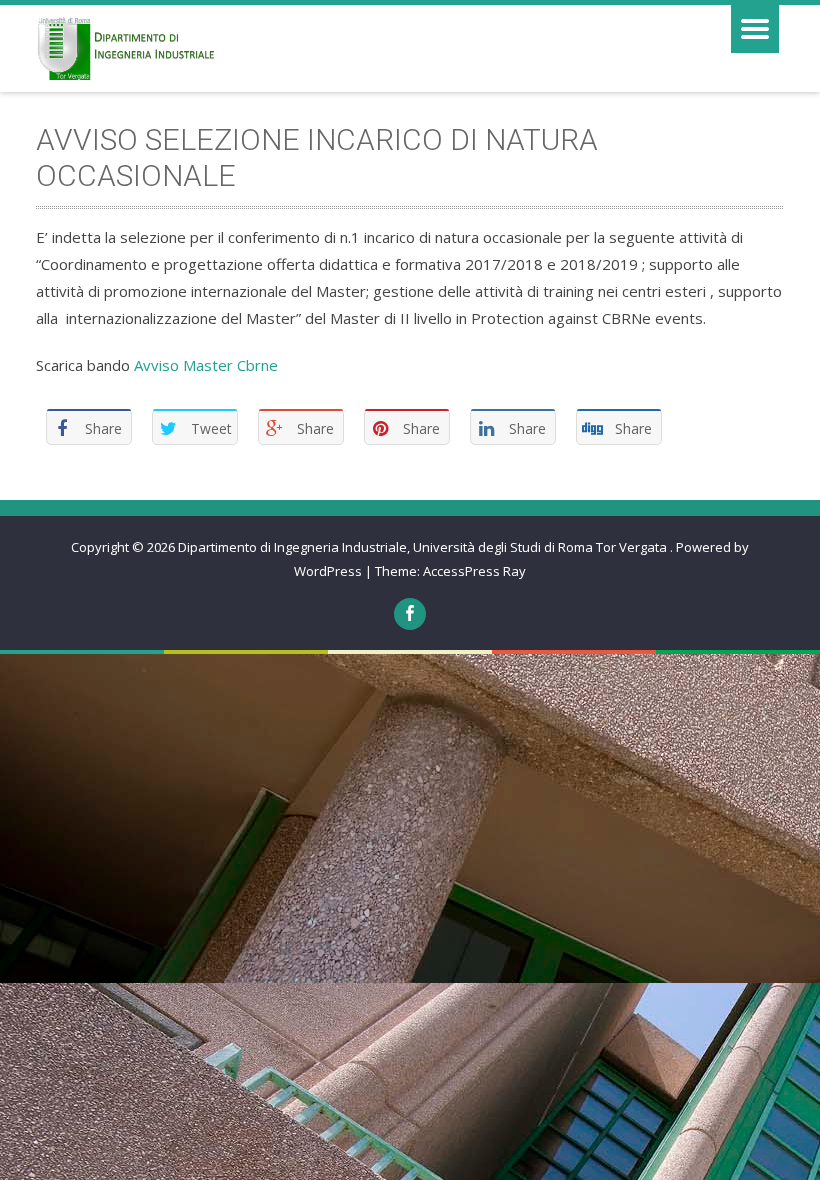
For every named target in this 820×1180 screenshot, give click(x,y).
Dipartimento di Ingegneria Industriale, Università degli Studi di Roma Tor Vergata (424, 547)
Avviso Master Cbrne (206, 365)
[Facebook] (410, 614)
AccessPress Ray (474, 571)
